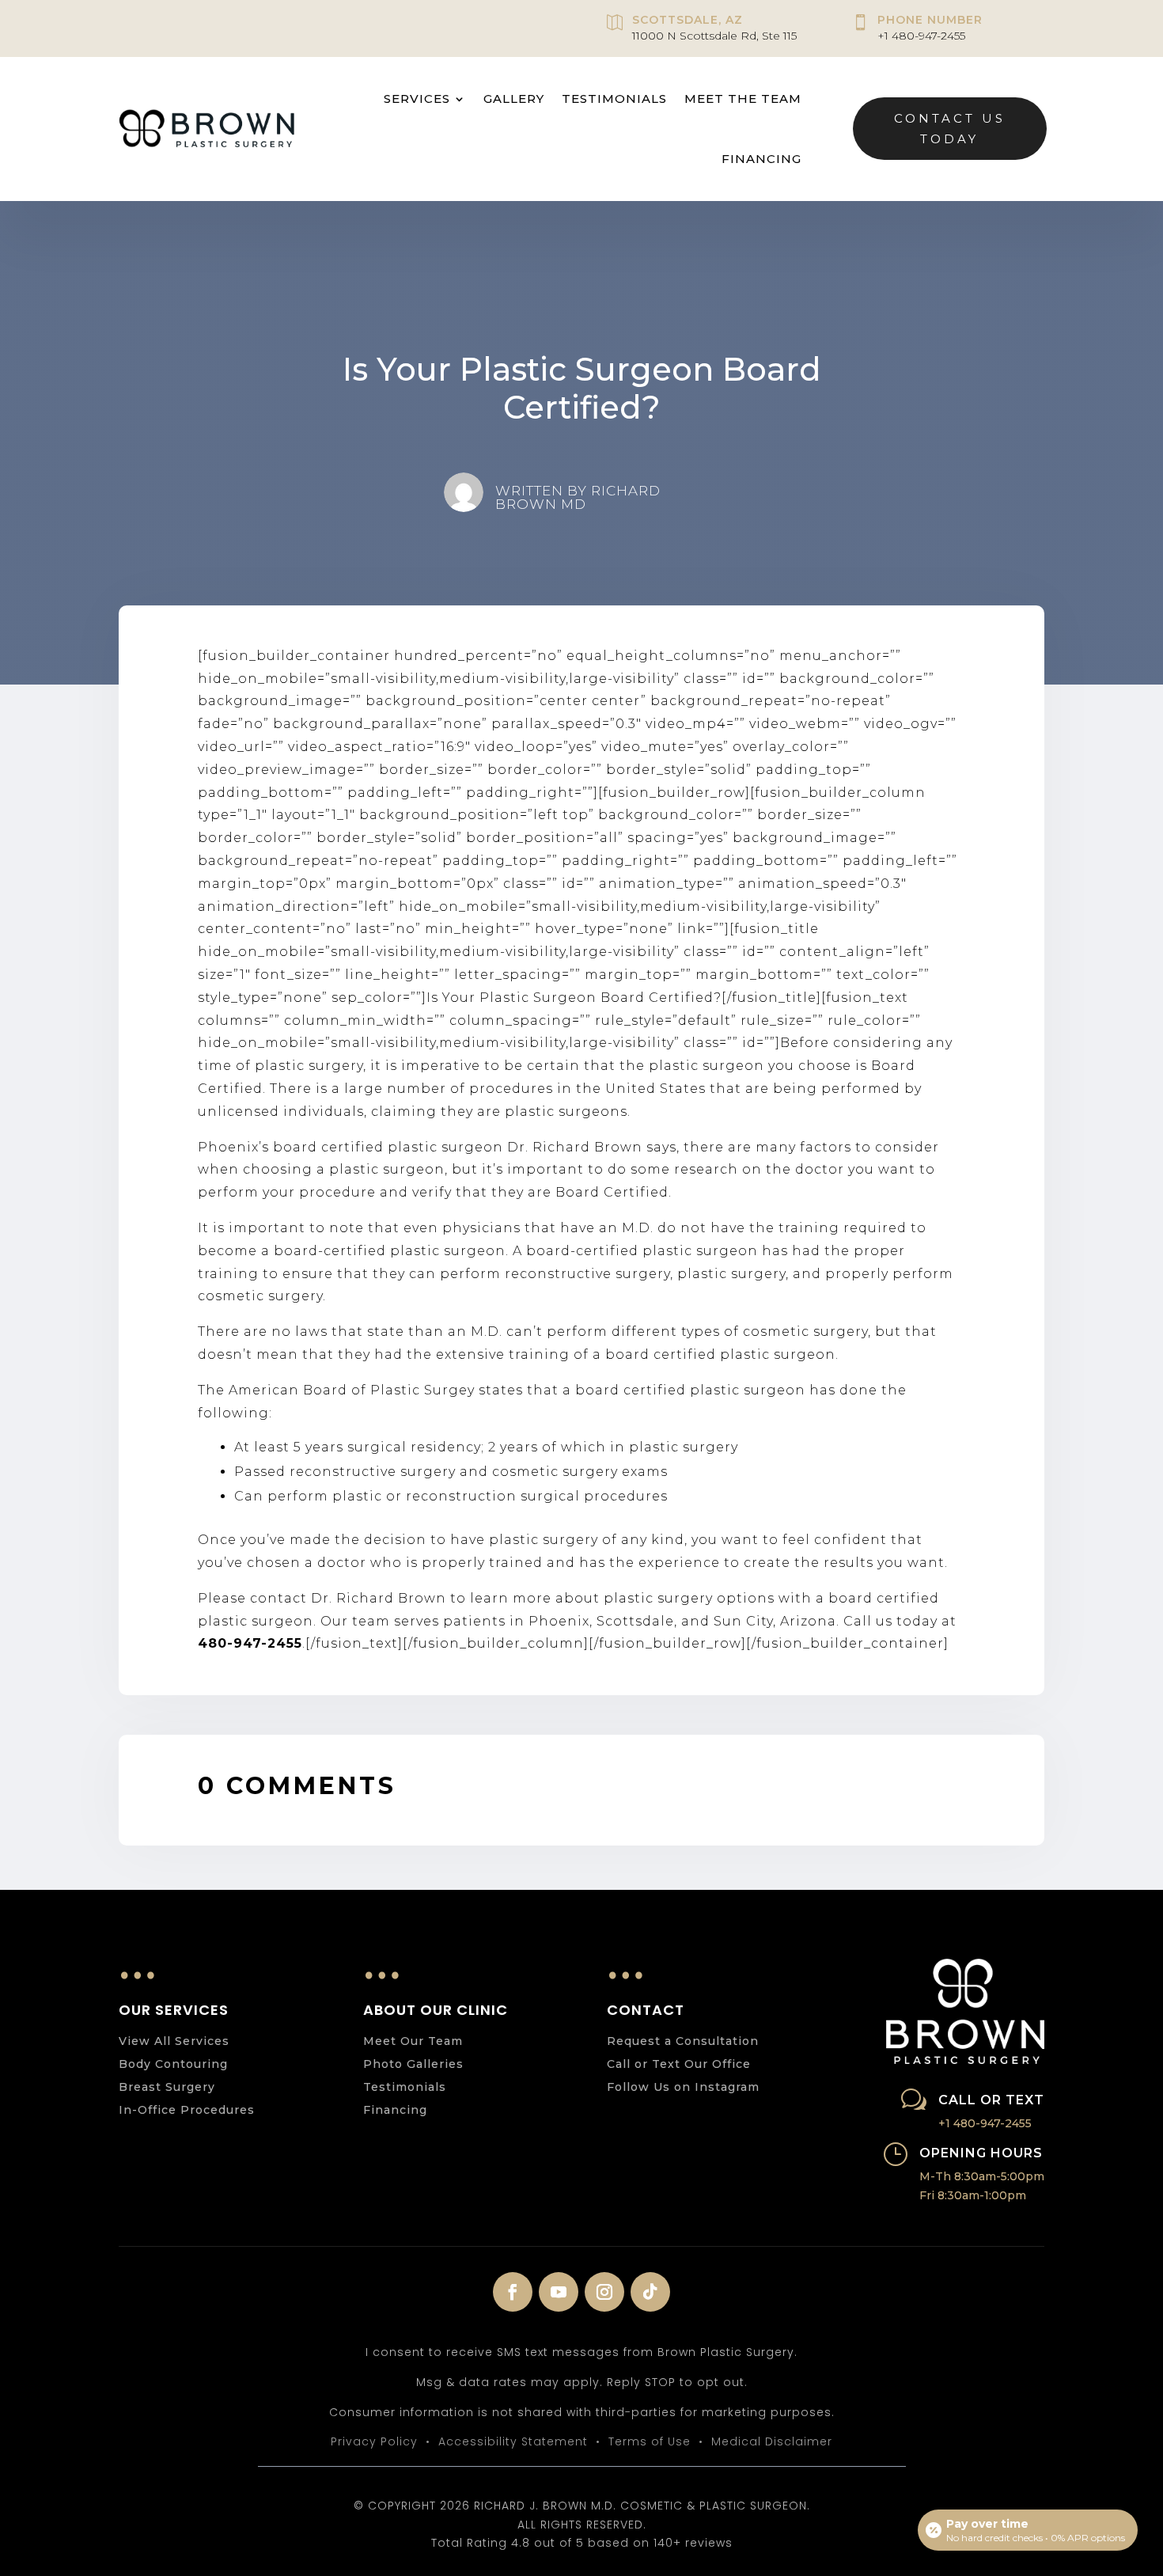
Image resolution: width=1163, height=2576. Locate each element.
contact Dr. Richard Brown (348, 1598)
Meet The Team (743, 99)
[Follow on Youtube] (559, 2292)
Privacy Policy (374, 2441)
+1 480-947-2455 (921, 36)
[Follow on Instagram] (604, 2292)
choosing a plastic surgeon (344, 1169)
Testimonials (614, 99)
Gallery (514, 99)
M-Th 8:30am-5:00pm (982, 2176)
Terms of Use (650, 2441)
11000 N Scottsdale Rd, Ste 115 (714, 36)
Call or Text (991, 2100)
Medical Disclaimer (772, 2441)
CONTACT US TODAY (950, 129)
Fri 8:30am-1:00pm (973, 2195)
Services (417, 99)
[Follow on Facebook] (513, 2292)
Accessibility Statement (513, 2441)
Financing (761, 159)
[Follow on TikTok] (650, 2292)
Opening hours (981, 2153)
